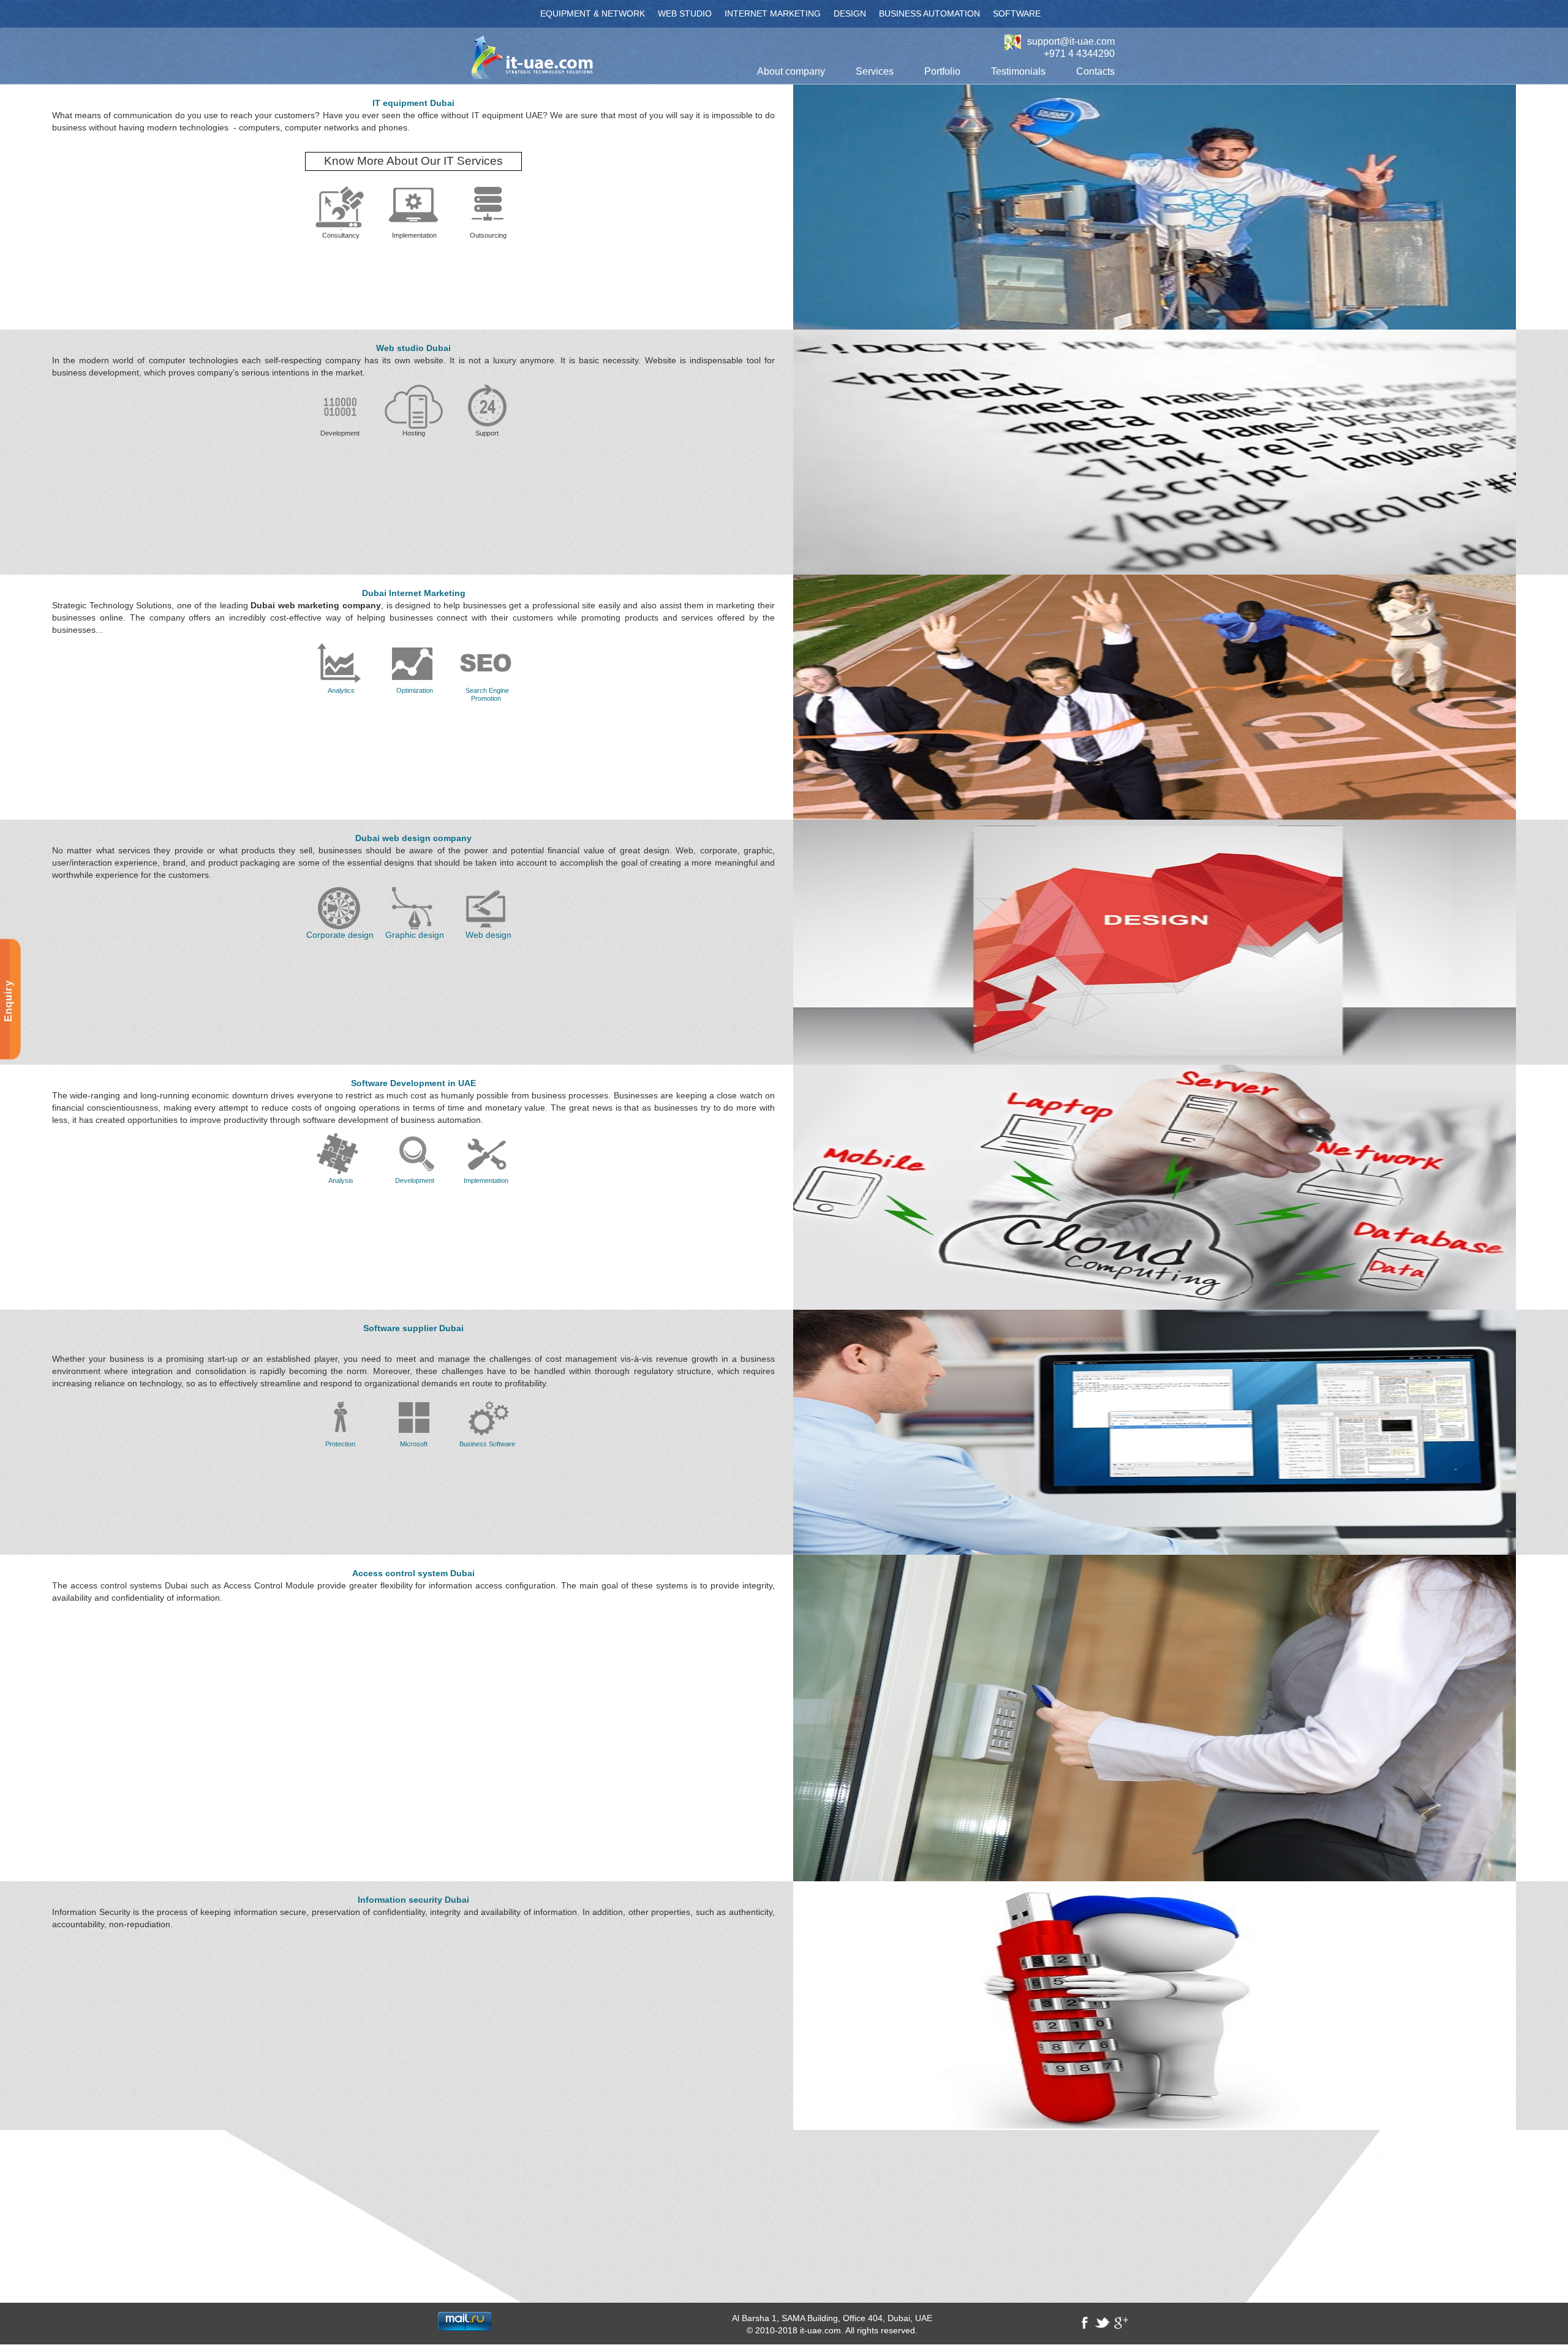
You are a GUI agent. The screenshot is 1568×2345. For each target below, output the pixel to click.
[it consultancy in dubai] (340, 206)
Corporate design (340, 935)
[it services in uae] (414, 206)
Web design (488, 935)
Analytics (340, 690)
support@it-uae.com (1071, 42)
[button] (791, 72)
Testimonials (1018, 71)
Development (415, 1180)
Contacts (1095, 71)
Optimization (415, 690)
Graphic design (415, 935)
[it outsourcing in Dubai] (487, 203)
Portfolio (942, 71)
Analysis (341, 1180)
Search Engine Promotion (487, 694)
